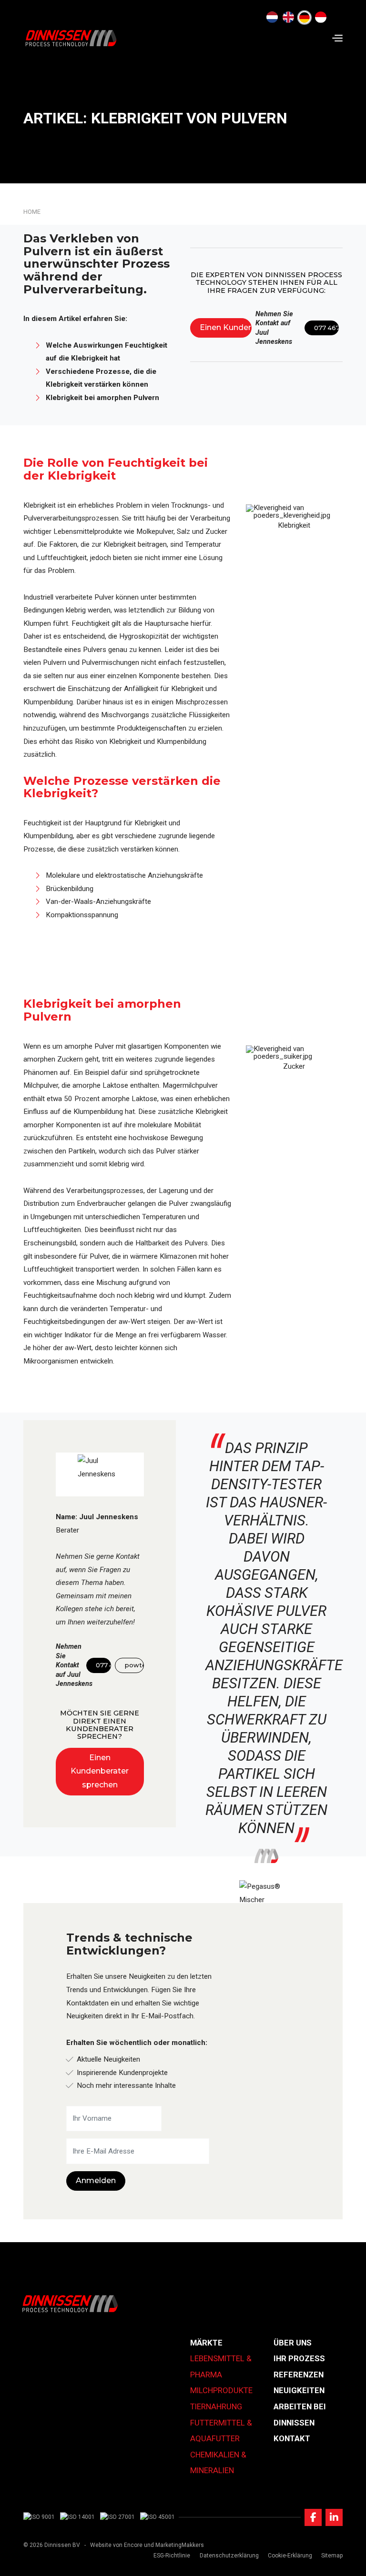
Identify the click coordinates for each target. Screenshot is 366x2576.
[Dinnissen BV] (71, 38)
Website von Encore (116, 2545)
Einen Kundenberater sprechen (226, 327)
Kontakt (292, 2438)
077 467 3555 (326, 328)
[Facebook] (313, 2517)
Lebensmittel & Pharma (221, 2366)
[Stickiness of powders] (288, 18)
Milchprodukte (221, 2390)
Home (32, 212)
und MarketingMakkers (174, 2545)
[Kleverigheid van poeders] (272, 18)
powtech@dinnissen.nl (134, 1665)
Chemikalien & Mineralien (218, 2463)
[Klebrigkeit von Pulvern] (305, 18)
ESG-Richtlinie (172, 2556)
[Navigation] (337, 38)
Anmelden (96, 2180)
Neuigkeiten (299, 2390)
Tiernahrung (216, 2406)
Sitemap (332, 2556)
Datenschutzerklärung (229, 2556)
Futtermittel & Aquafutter (221, 2431)
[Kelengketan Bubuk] (321, 18)
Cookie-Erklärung (290, 2556)
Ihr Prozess (299, 2358)
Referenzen (299, 2375)
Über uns (293, 2343)
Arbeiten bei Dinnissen (300, 2415)
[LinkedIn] (334, 2517)
